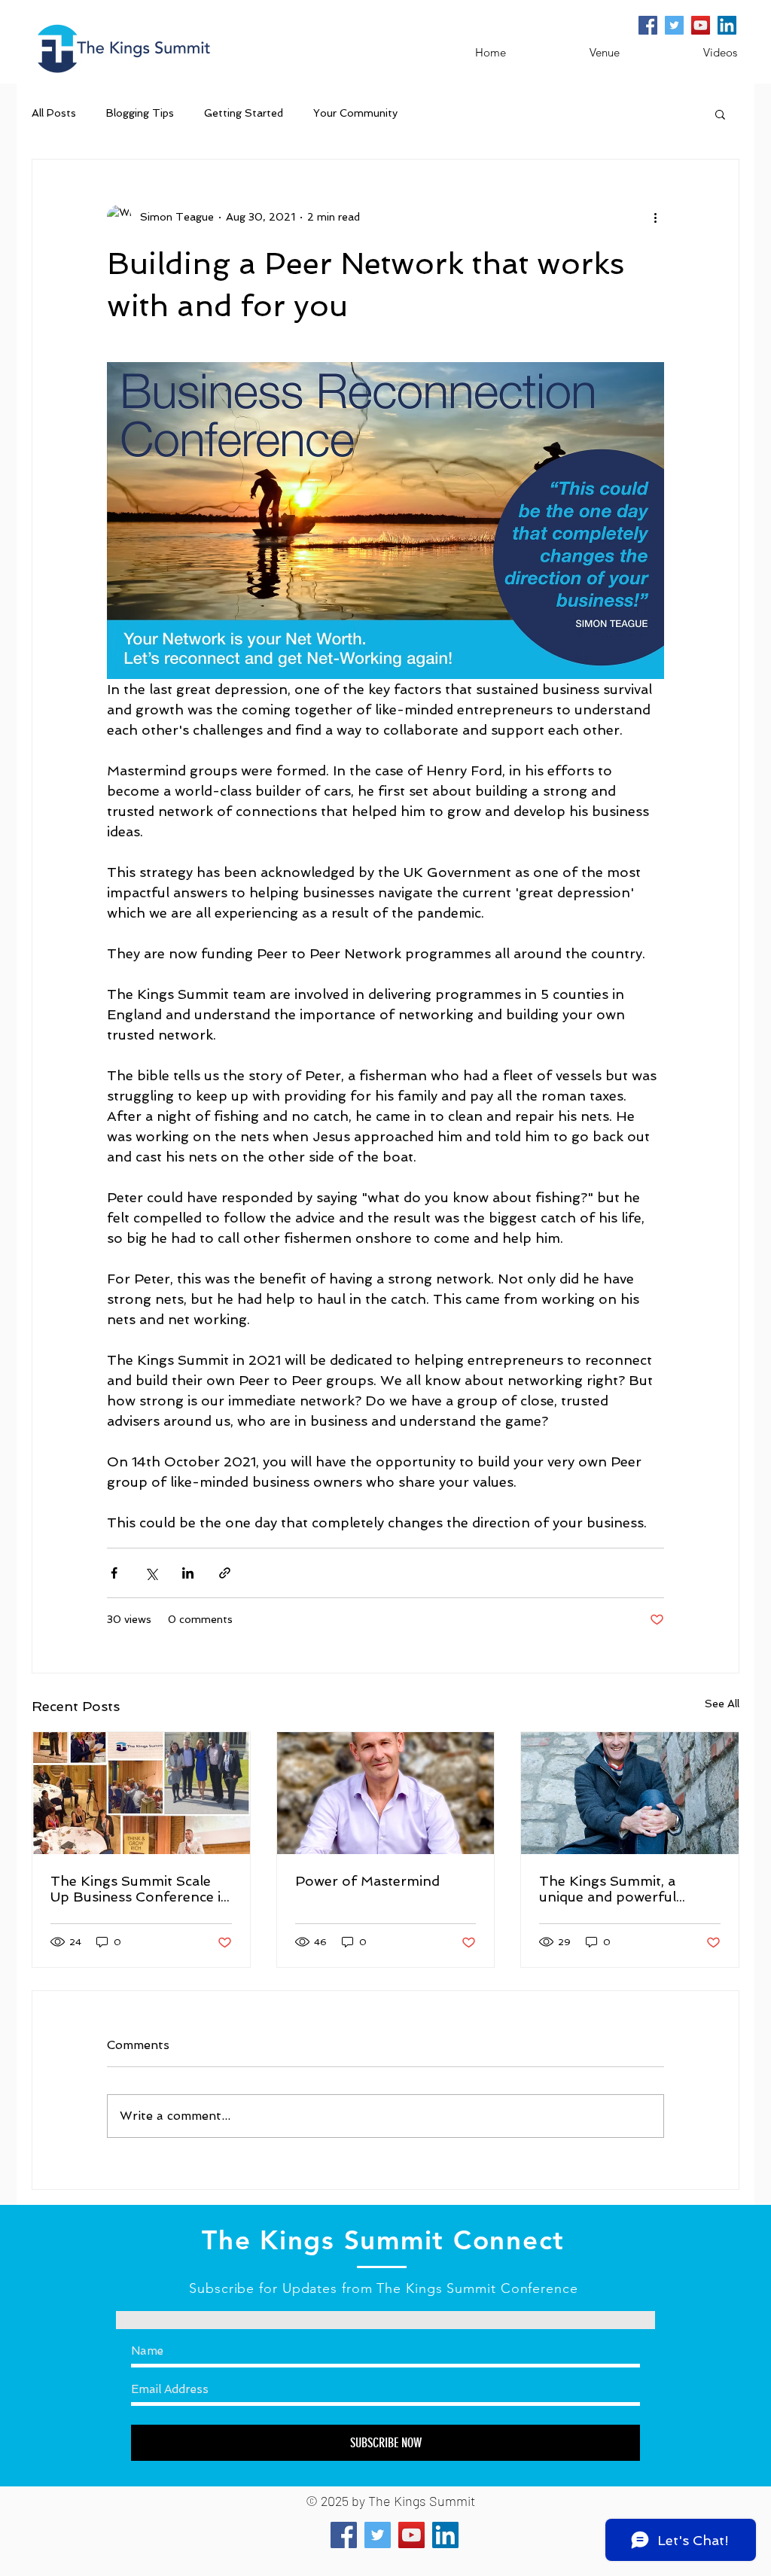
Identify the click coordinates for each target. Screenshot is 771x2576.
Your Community (355, 113)
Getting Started (244, 113)
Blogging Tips (140, 113)
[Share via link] (225, 1573)
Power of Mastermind (367, 1881)
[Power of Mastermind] (386, 1793)
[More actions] (655, 217)
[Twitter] (674, 25)
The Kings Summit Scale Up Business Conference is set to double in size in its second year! (139, 1889)
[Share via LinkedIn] (188, 1573)
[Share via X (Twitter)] (151, 1573)
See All (722, 1704)
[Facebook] (648, 25)
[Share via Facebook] (114, 1573)
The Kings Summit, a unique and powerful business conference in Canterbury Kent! (615, 1889)
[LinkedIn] (727, 25)
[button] (720, 114)
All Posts (54, 113)
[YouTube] (701, 25)
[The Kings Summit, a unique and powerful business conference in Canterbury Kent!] (630, 1793)
